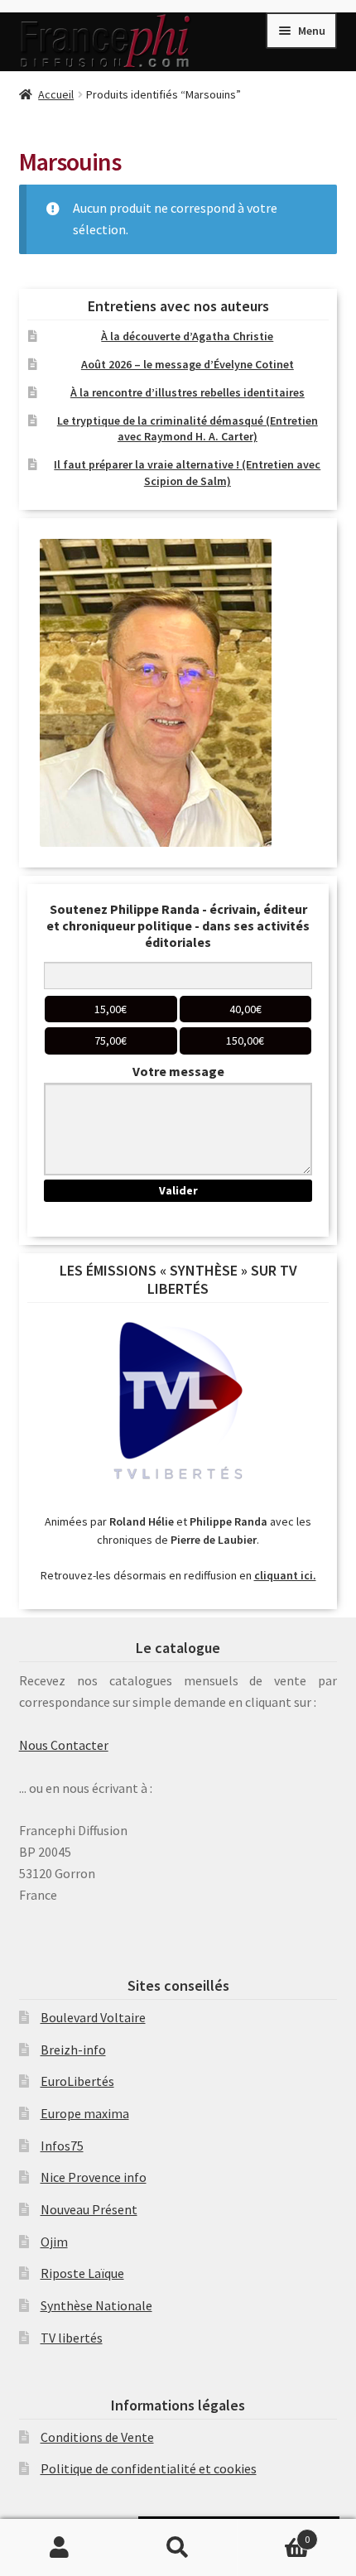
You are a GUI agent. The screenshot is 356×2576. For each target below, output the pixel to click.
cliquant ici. (285, 1575)
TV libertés (72, 2338)
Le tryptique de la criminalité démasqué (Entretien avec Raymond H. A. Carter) (188, 429)
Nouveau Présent (89, 2209)
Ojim (54, 2242)
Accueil (56, 94)
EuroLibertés (77, 2081)
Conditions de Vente (97, 2437)
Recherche (178, 2548)
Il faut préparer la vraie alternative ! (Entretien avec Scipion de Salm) (187, 473)
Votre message (178, 1071)
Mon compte (59, 2548)
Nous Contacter (64, 1745)
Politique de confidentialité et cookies (149, 2468)
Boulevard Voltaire (93, 2017)
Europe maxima (85, 2113)
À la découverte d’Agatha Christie (187, 336)
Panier (274, 2533)
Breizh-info (73, 2050)
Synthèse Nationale (96, 2305)
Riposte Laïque (82, 2273)
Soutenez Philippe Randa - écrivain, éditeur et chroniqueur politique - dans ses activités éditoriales (178, 925)
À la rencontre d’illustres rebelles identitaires (188, 392)
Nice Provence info (94, 2177)
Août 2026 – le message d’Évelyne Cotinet (188, 364)
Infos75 (62, 2146)
